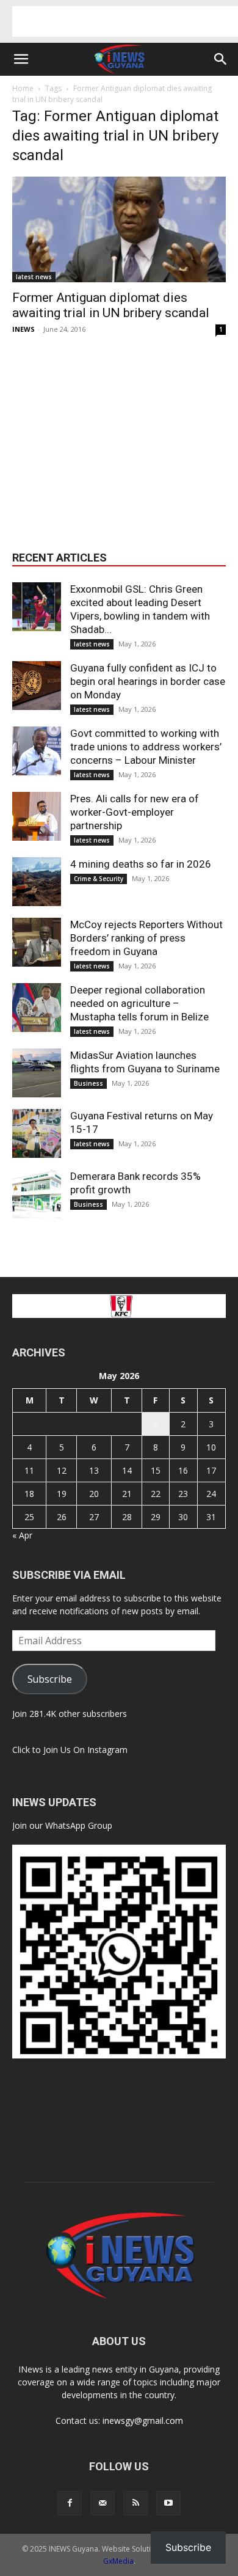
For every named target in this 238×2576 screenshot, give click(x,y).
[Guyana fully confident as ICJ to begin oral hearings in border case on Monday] (37, 686)
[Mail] (103, 2503)
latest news (34, 277)
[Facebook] (70, 2503)
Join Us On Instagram (85, 1750)
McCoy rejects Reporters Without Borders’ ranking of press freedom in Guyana (146, 938)
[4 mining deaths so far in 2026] (37, 882)
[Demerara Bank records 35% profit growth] (37, 1194)
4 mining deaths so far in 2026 (141, 864)
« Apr (22, 1535)
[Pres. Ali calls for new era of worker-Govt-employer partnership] (37, 816)
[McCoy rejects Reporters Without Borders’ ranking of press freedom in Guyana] (37, 942)
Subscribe (50, 1679)
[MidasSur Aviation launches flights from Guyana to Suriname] (37, 1073)
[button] (21, 59)
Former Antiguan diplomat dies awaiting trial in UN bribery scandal (111, 305)
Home (23, 88)
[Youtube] (168, 2503)
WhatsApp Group (79, 1825)
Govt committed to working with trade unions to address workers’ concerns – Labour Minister (146, 747)
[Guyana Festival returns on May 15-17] (37, 1133)
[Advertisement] (125, 21)
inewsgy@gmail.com (143, 2420)
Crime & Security (99, 879)
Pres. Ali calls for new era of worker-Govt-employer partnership (135, 812)
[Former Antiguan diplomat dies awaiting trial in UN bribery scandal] (119, 229)
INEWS (23, 329)
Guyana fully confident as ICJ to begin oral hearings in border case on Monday (148, 681)
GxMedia (118, 2561)
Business (88, 1083)
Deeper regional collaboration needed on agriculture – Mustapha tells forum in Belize (141, 1003)
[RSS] (135, 2503)
